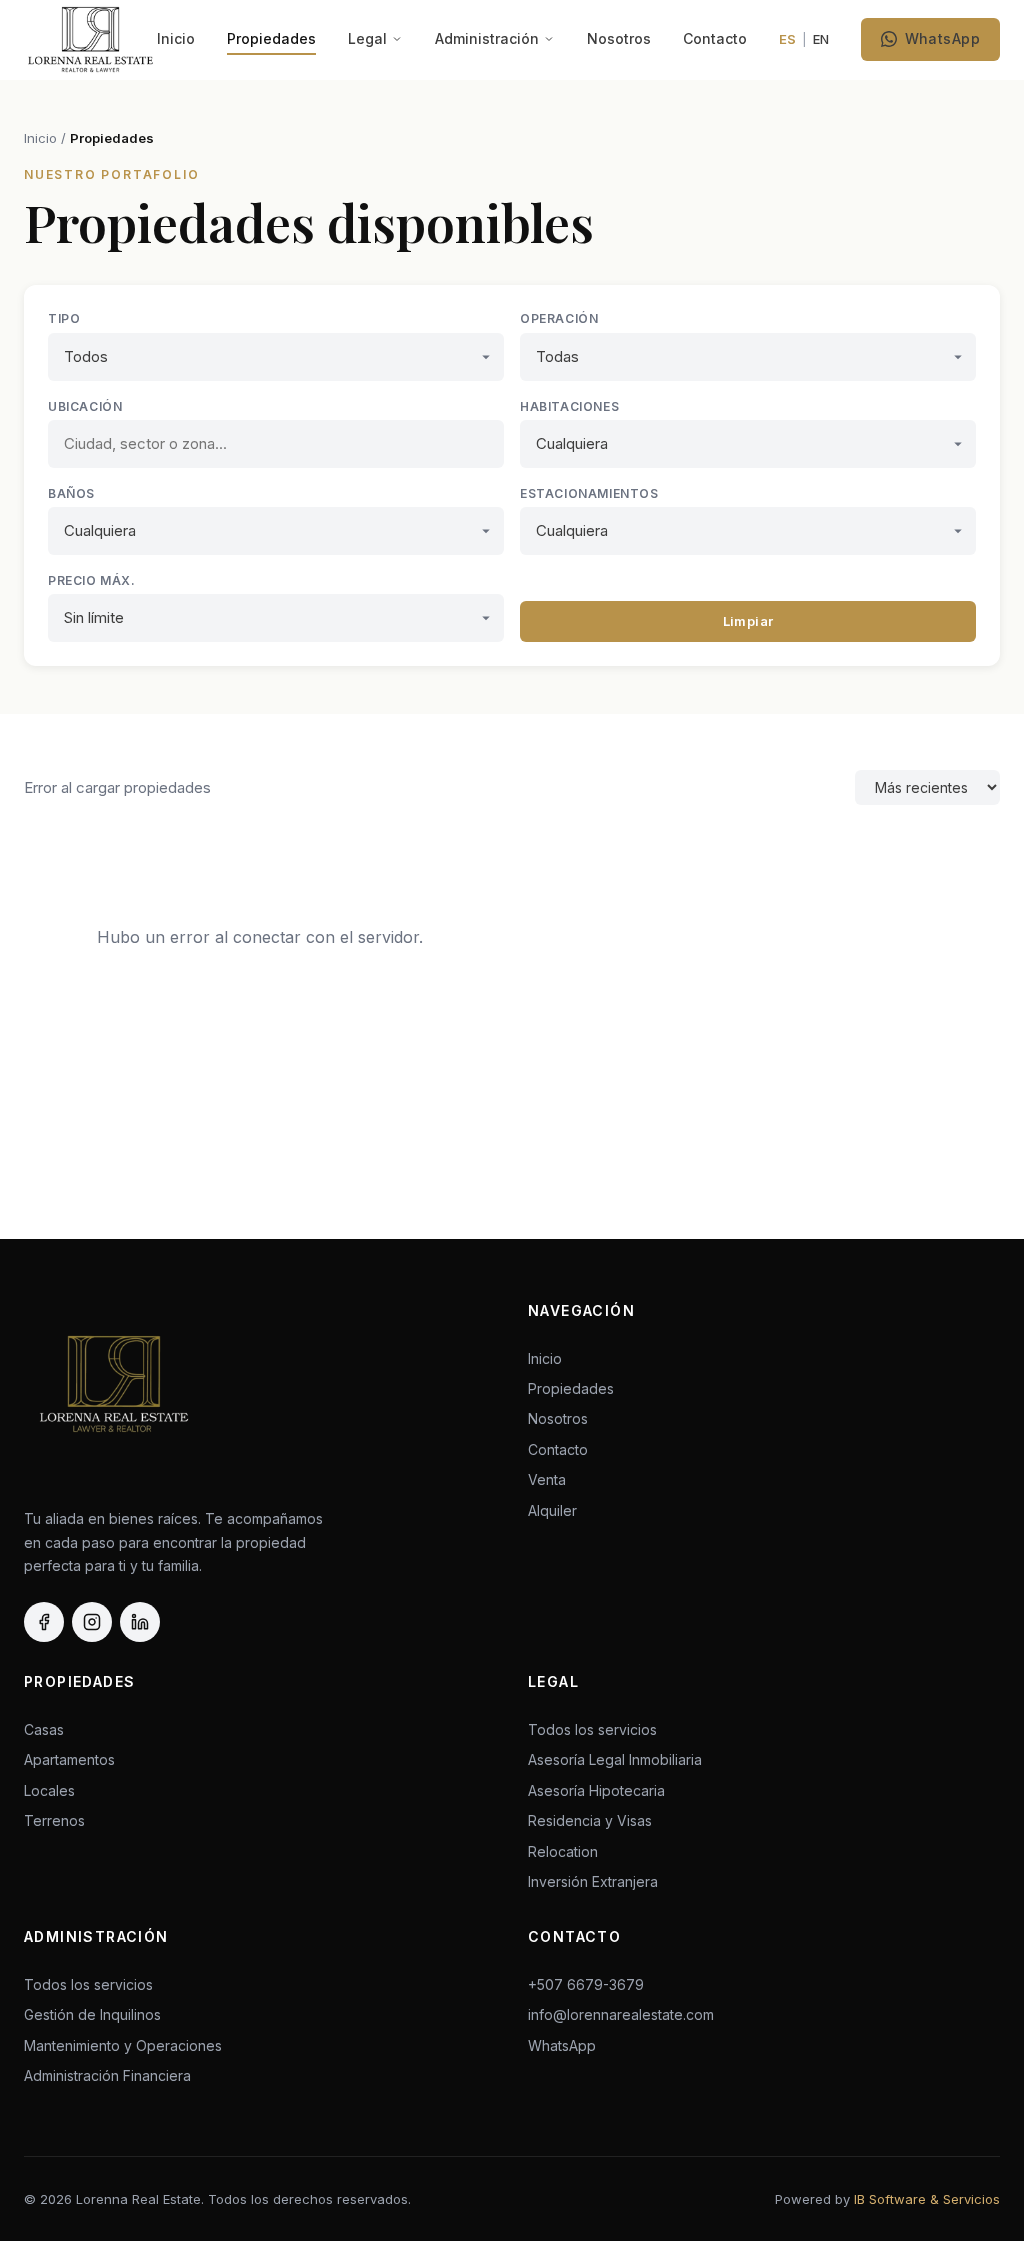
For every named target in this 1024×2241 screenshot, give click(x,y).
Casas (44, 1729)
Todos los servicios (592, 1729)
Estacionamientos (589, 493)
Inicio (176, 38)
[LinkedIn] (140, 1622)
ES (787, 39)
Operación (559, 318)
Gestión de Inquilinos (92, 2014)
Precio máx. (92, 580)
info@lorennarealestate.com (621, 2014)
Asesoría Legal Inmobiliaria (615, 1759)
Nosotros (619, 38)
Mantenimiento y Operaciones (123, 2045)
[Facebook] (44, 1622)
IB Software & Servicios (927, 2199)
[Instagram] (92, 1622)
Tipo (64, 318)
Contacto (715, 38)
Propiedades (271, 38)
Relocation (563, 1851)
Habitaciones (569, 406)
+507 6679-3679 (586, 1984)
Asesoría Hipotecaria (596, 1790)
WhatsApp (942, 38)
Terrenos (54, 1820)
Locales (49, 1790)
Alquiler (552, 1510)
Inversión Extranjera (593, 1881)
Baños (71, 493)
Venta (547, 1479)
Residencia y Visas (590, 1820)
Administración (487, 38)
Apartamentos (69, 1759)
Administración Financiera (107, 2075)
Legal (367, 38)
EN (821, 39)
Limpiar (748, 621)
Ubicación (85, 406)
